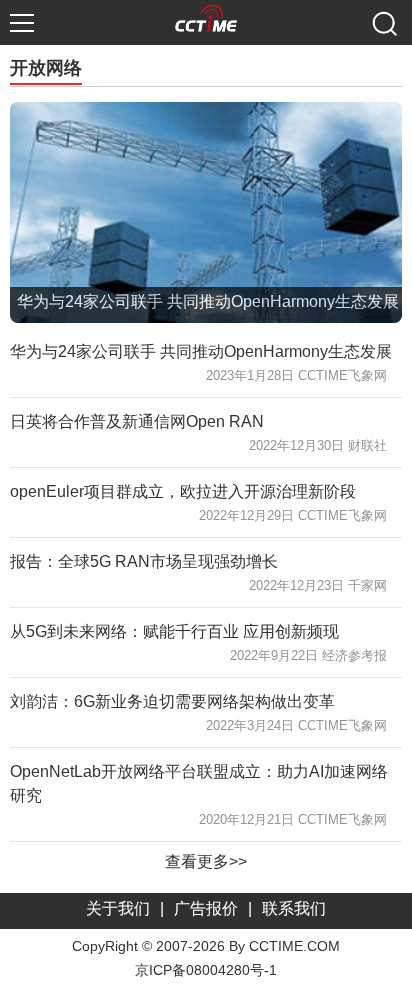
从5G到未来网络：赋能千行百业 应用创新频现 (174, 631)
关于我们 (118, 908)
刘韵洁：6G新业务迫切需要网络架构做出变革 (172, 701)
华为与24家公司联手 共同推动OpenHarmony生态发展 (201, 351)
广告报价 (206, 908)
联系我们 (294, 908)
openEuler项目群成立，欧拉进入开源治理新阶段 (183, 491)
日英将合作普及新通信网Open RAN (137, 421)
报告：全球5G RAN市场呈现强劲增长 (144, 561)
